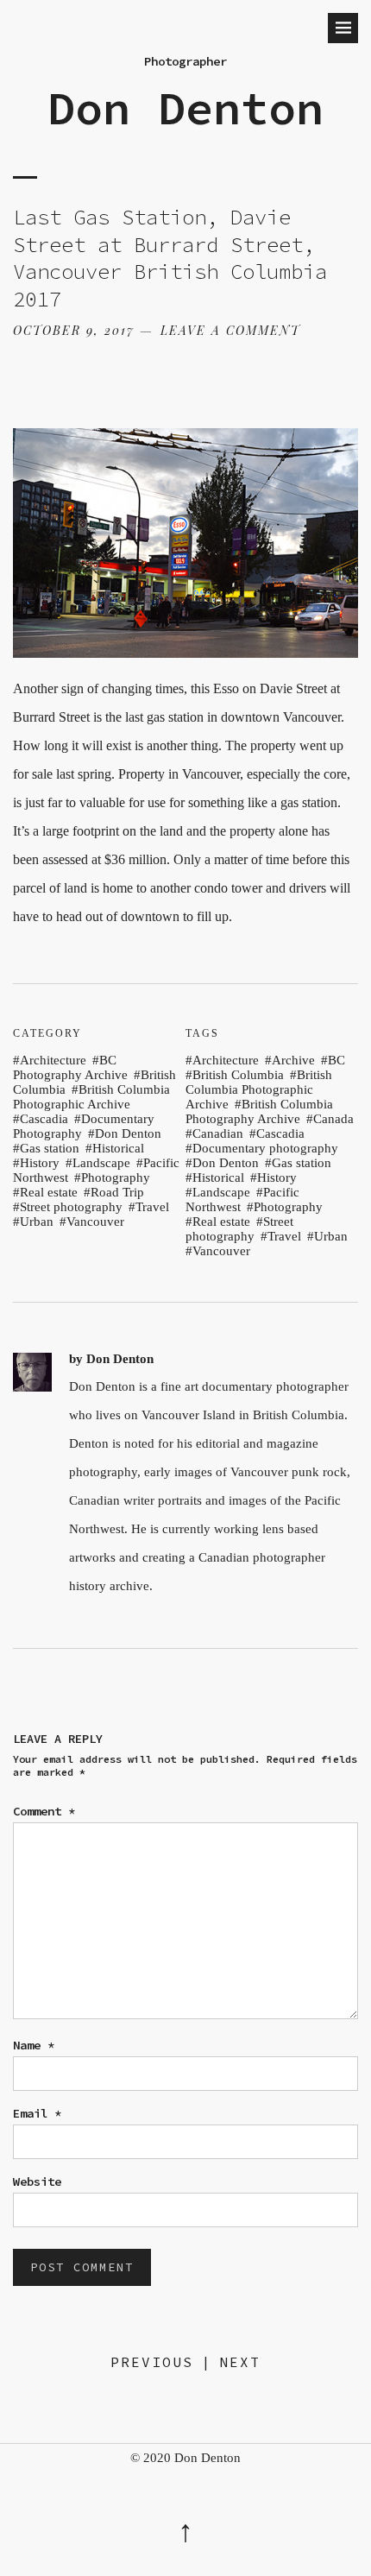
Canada (333, 1119)
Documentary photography (265, 1148)
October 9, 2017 (74, 330)
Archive (293, 1060)
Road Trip (117, 1192)
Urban (37, 1222)
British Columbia (238, 1075)
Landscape (101, 1163)
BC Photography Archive (70, 1067)
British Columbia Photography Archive (259, 1111)
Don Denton (185, 108)
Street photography (71, 1207)
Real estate (49, 1192)
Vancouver (95, 1222)
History (40, 1163)
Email (37, 2113)
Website (37, 2181)
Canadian (218, 1133)
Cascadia (44, 1119)
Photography (116, 1178)
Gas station (50, 1148)
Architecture (53, 1060)
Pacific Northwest (242, 1200)
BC (336, 1060)
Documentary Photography (84, 1126)
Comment (44, 1811)
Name (34, 2045)
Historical (118, 1148)
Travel (152, 1207)
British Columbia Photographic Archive (91, 1097)
